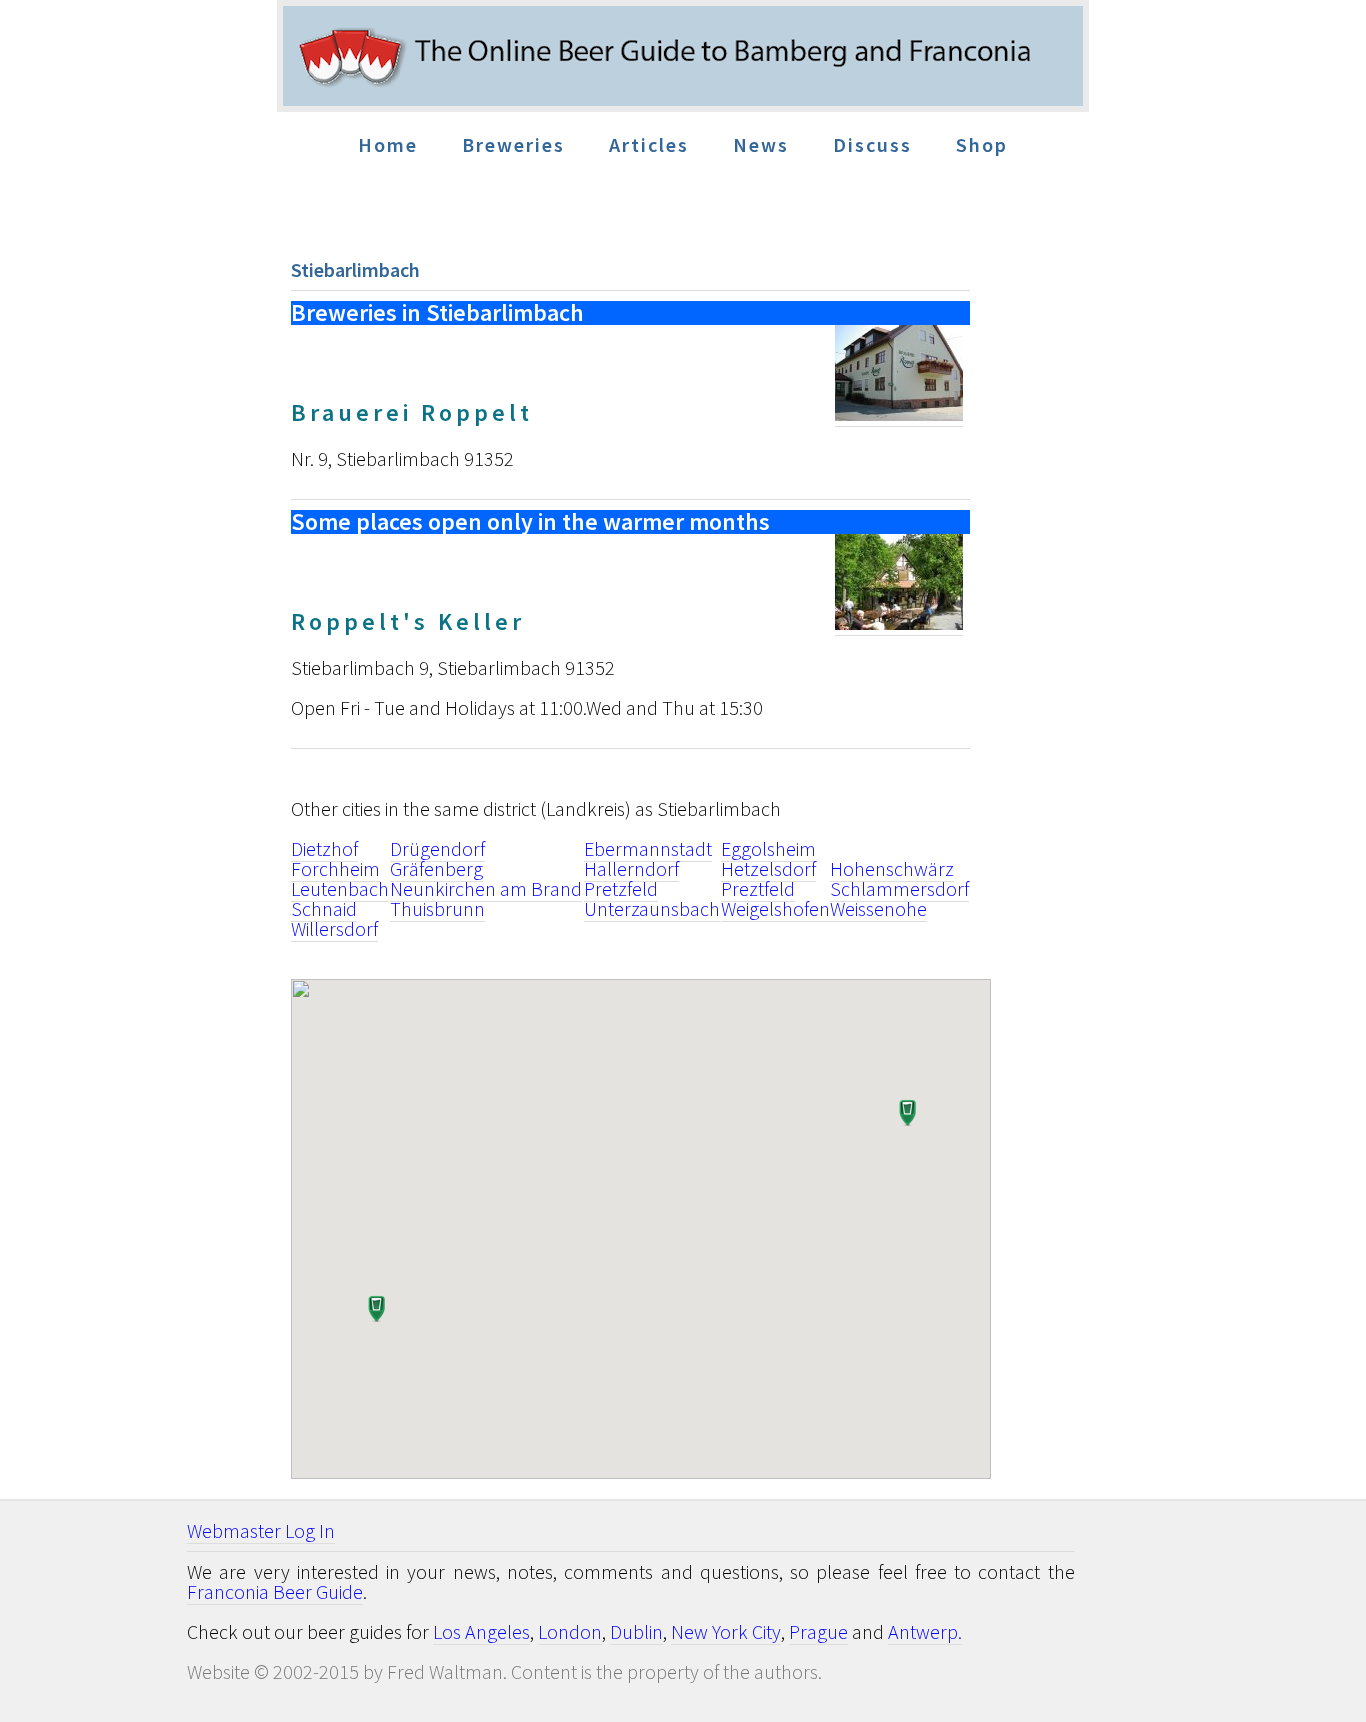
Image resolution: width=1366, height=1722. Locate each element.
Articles (649, 144)
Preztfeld (758, 888)
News (761, 144)
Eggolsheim (768, 848)
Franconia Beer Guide (275, 1591)
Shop (982, 144)
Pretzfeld (621, 888)
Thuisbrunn (437, 908)
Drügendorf (437, 848)
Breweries (513, 144)
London (570, 1631)
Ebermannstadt (648, 848)
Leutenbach (340, 888)
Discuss (872, 144)
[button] (375, 1311)
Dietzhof (324, 848)
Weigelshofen (775, 908)
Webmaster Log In (261, 1530)
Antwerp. (925, 1631)
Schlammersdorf (899, 888)
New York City (726, 1631)
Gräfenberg (436, 868)
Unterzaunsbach (652, 908)
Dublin (636, 1631)
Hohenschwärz (892, 868)
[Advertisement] (1260, 600)
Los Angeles (481, 1631)
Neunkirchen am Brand (486, 888)
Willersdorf (334, 928)
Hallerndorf (631, 868)
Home (388, 144)
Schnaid (324, 908)
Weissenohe (878, 908)
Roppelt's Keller (408, 621)
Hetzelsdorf (768, 868)
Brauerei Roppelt (412, 412)
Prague (818, 1631)
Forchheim (335, 868)
